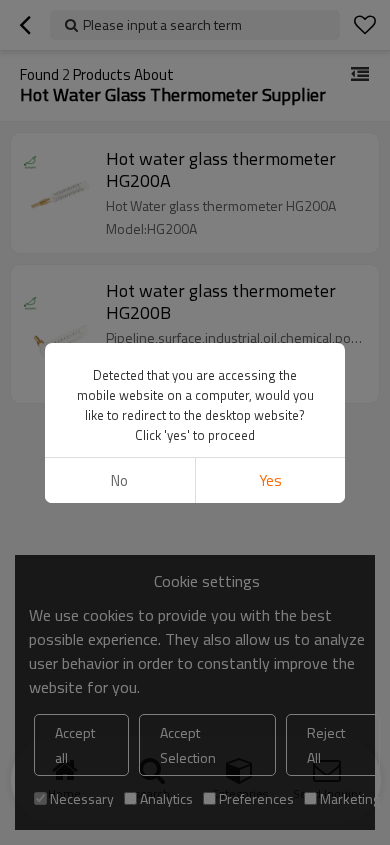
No (119, 480)
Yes (270, 480)
